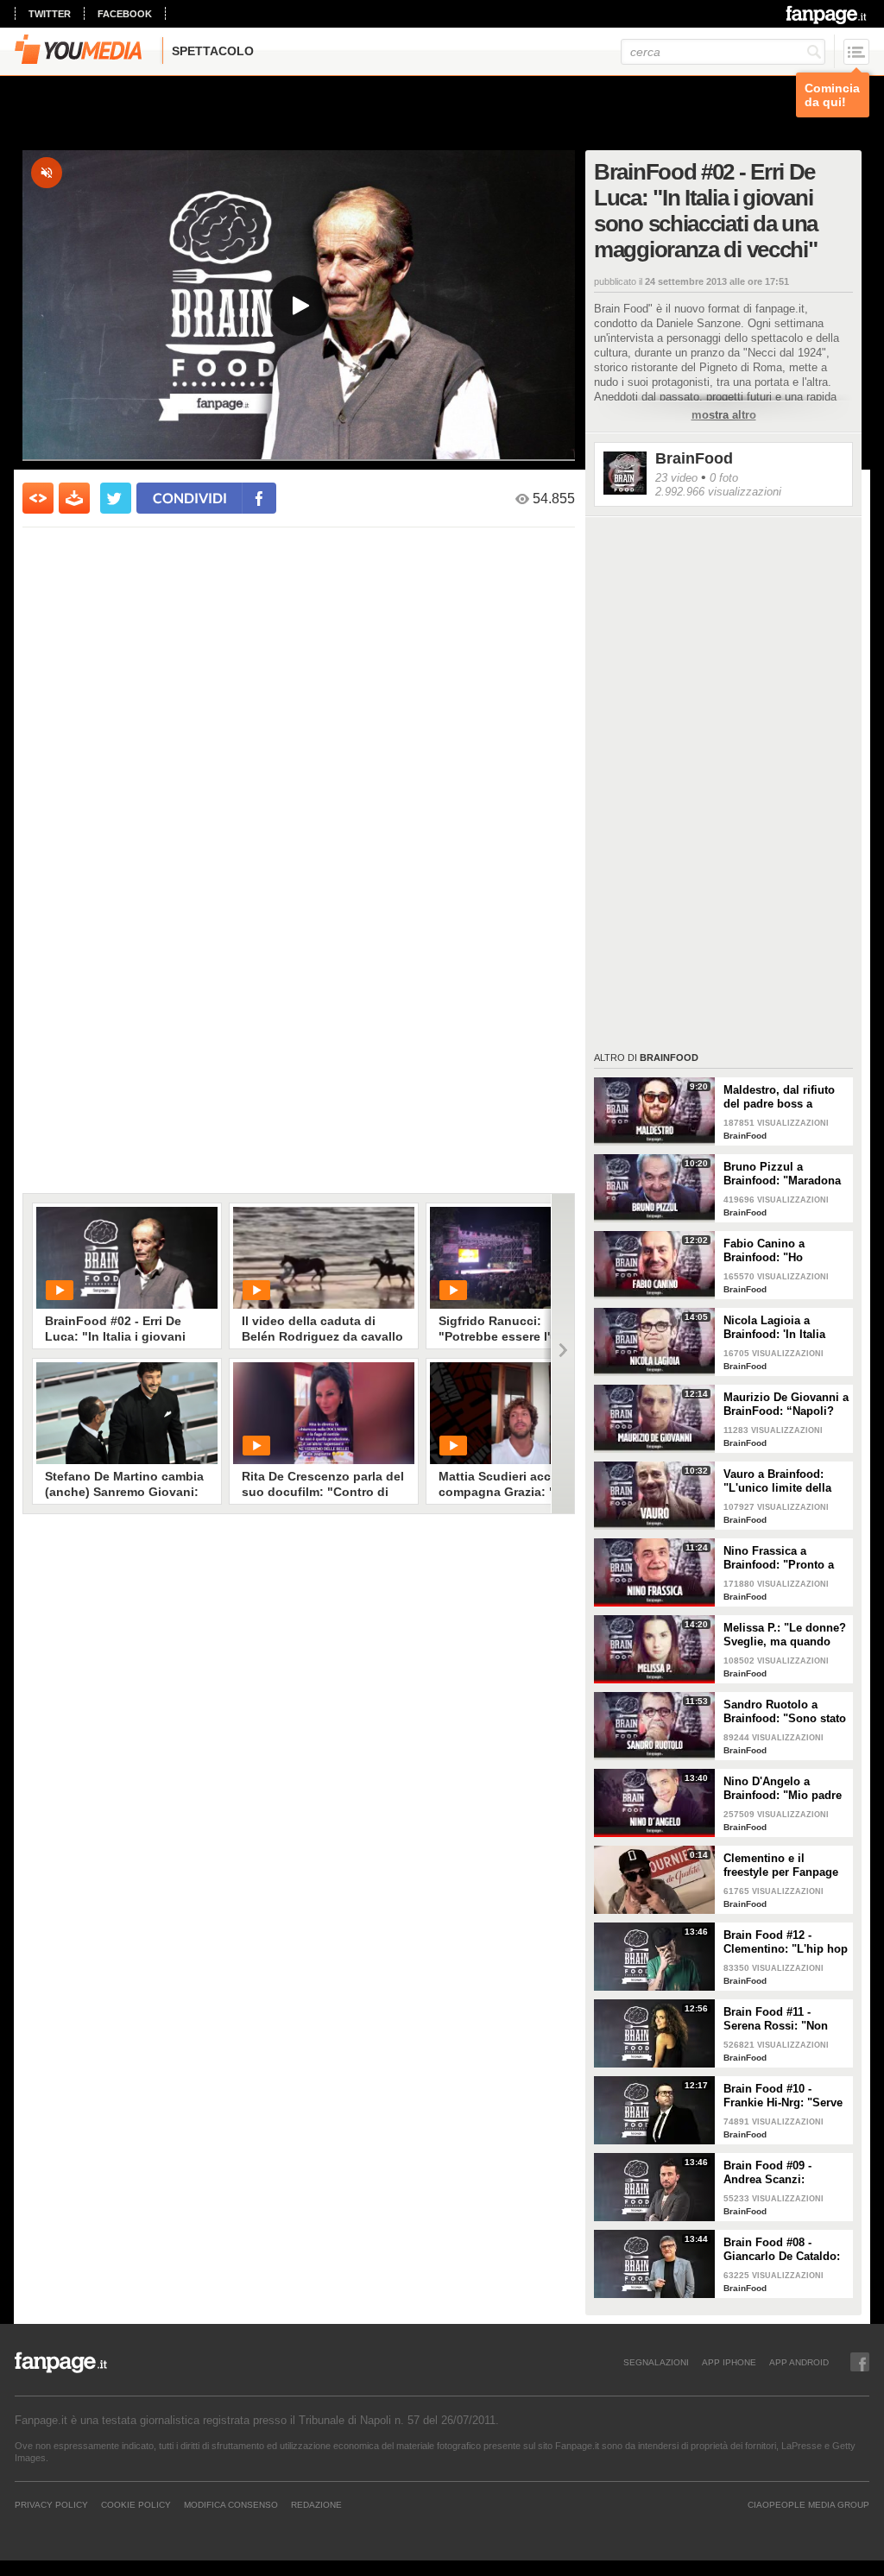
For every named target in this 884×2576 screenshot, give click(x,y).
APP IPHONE (729, 2362)
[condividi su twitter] (116, 498)
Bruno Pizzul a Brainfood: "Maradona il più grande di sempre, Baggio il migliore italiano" (782, 1174)
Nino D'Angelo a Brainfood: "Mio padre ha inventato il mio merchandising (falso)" (784, 1789)
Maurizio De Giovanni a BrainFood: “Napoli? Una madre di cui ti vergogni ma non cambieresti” (786, 1405)
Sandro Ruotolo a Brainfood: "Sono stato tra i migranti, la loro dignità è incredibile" (785, 1712)
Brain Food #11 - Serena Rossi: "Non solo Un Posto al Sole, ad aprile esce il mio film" (783, 2019)
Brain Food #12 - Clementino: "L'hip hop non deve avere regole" (786, 1942)
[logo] (827, 15)
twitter (50, 14)
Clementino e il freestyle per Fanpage (781, 1865)
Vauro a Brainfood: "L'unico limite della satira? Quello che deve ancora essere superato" (777, 1481)
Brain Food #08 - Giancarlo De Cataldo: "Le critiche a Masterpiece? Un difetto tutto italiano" (782, 2250)
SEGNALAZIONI (656, 2362)
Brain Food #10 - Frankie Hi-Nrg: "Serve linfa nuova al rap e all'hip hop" (783, 2096)
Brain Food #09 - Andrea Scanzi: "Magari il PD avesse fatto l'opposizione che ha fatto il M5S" (784, 2173)
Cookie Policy (136, 2504)
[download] (74, 498)
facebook (125, 14)
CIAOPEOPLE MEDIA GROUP (808, 2504)
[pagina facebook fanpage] (860, 2362)
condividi (190, 498)
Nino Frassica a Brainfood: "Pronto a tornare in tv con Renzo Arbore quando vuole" (786, 1558)
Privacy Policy (51, 2504)
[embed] (38, 498)
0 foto (724, 478)
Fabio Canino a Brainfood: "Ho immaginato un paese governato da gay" (781, 1251)
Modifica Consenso (231, 2504)
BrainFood (694, 458)
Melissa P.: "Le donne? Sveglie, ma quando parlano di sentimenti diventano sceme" (785, 1635)
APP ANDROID (799, 2362)
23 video (676, 478)
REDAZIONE (316, 2504)
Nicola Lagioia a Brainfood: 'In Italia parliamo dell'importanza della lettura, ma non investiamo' (780, 1328)
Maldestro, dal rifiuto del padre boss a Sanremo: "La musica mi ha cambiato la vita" (785, 1097)
